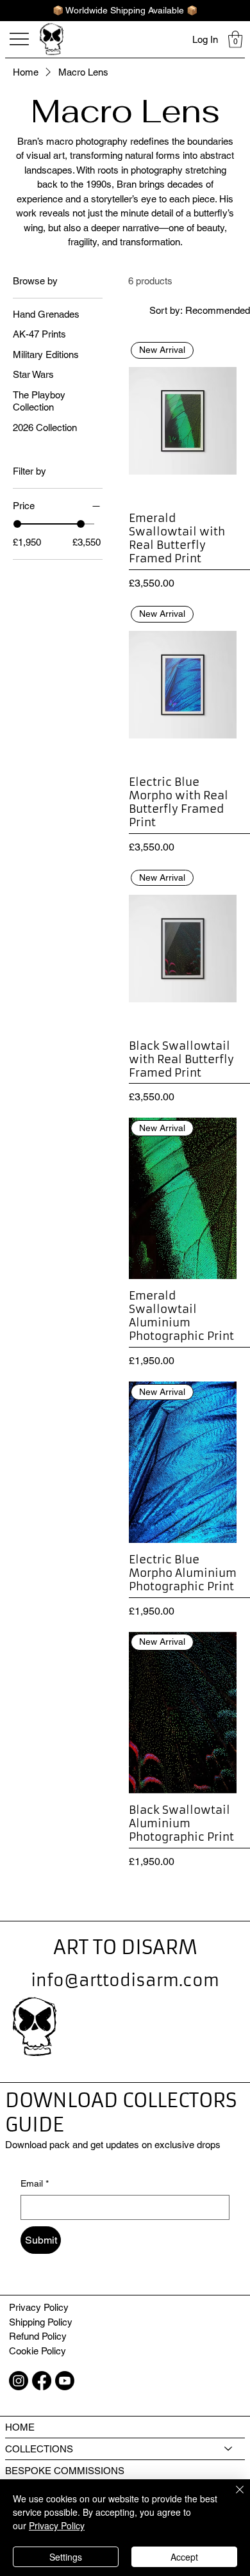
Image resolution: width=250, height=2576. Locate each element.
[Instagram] (19, 2381)
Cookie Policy (37, 2351)
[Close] (232, 2497)
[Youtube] (65, 2381)
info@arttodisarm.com (125, 1981)
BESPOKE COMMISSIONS (65, 2471)
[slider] (17, 524)
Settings (66, 2557)
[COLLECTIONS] (229, 2449)
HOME (20, 2427)
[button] (235, 39)
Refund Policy (38, 2336)
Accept (184, 2557)
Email (35, 2183)
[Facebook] (42, 2381)
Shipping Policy (41, 2322)
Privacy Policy (39, 2307)
